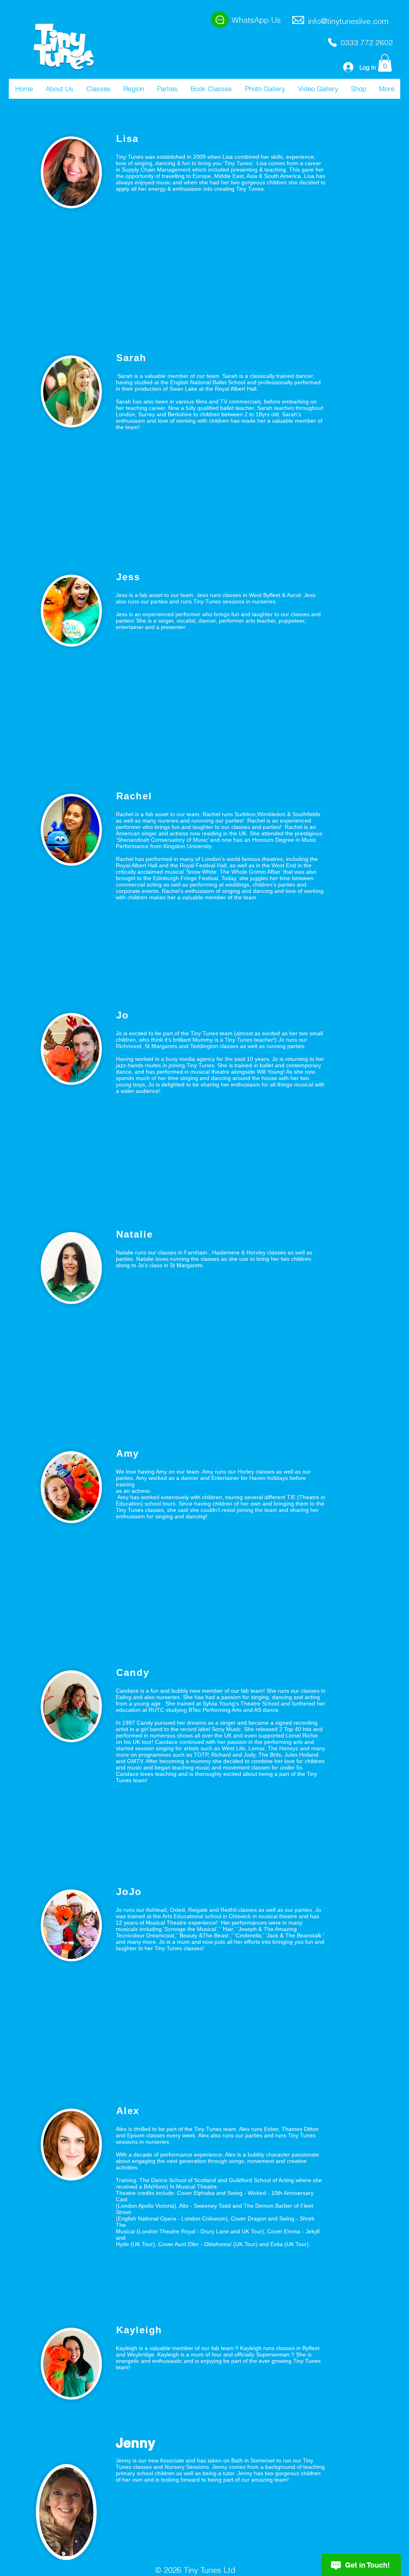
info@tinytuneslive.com (348, 21)
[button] (59, 89)
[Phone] (332, 42)
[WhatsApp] (220, 20)
